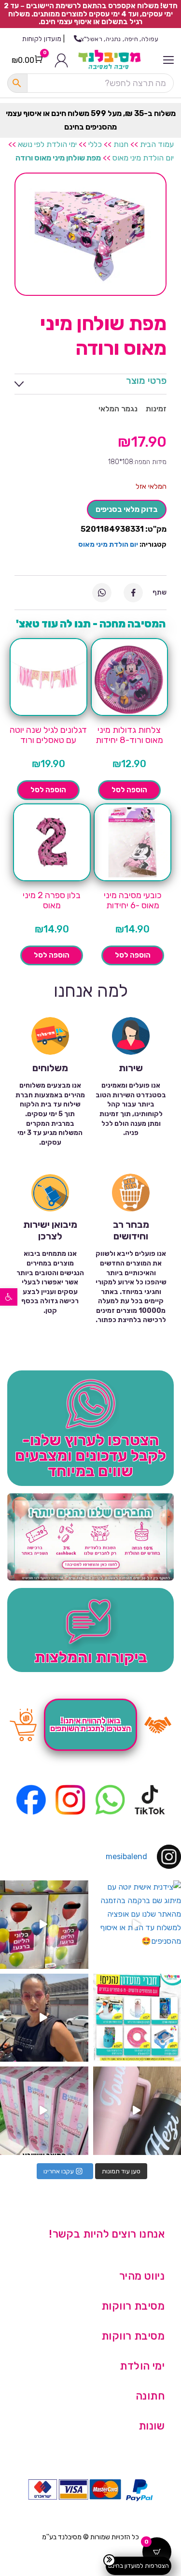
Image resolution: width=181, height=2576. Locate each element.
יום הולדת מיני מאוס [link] (143, 158)
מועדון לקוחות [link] (42, 39)
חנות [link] (121, 144)
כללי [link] (95, 144)
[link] (9, 1297)
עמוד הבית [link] (157, 144)
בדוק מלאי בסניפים (127, 509)
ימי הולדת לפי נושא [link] (47, 144)
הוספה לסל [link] (129, 790)
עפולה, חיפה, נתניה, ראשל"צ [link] (120, 39)
